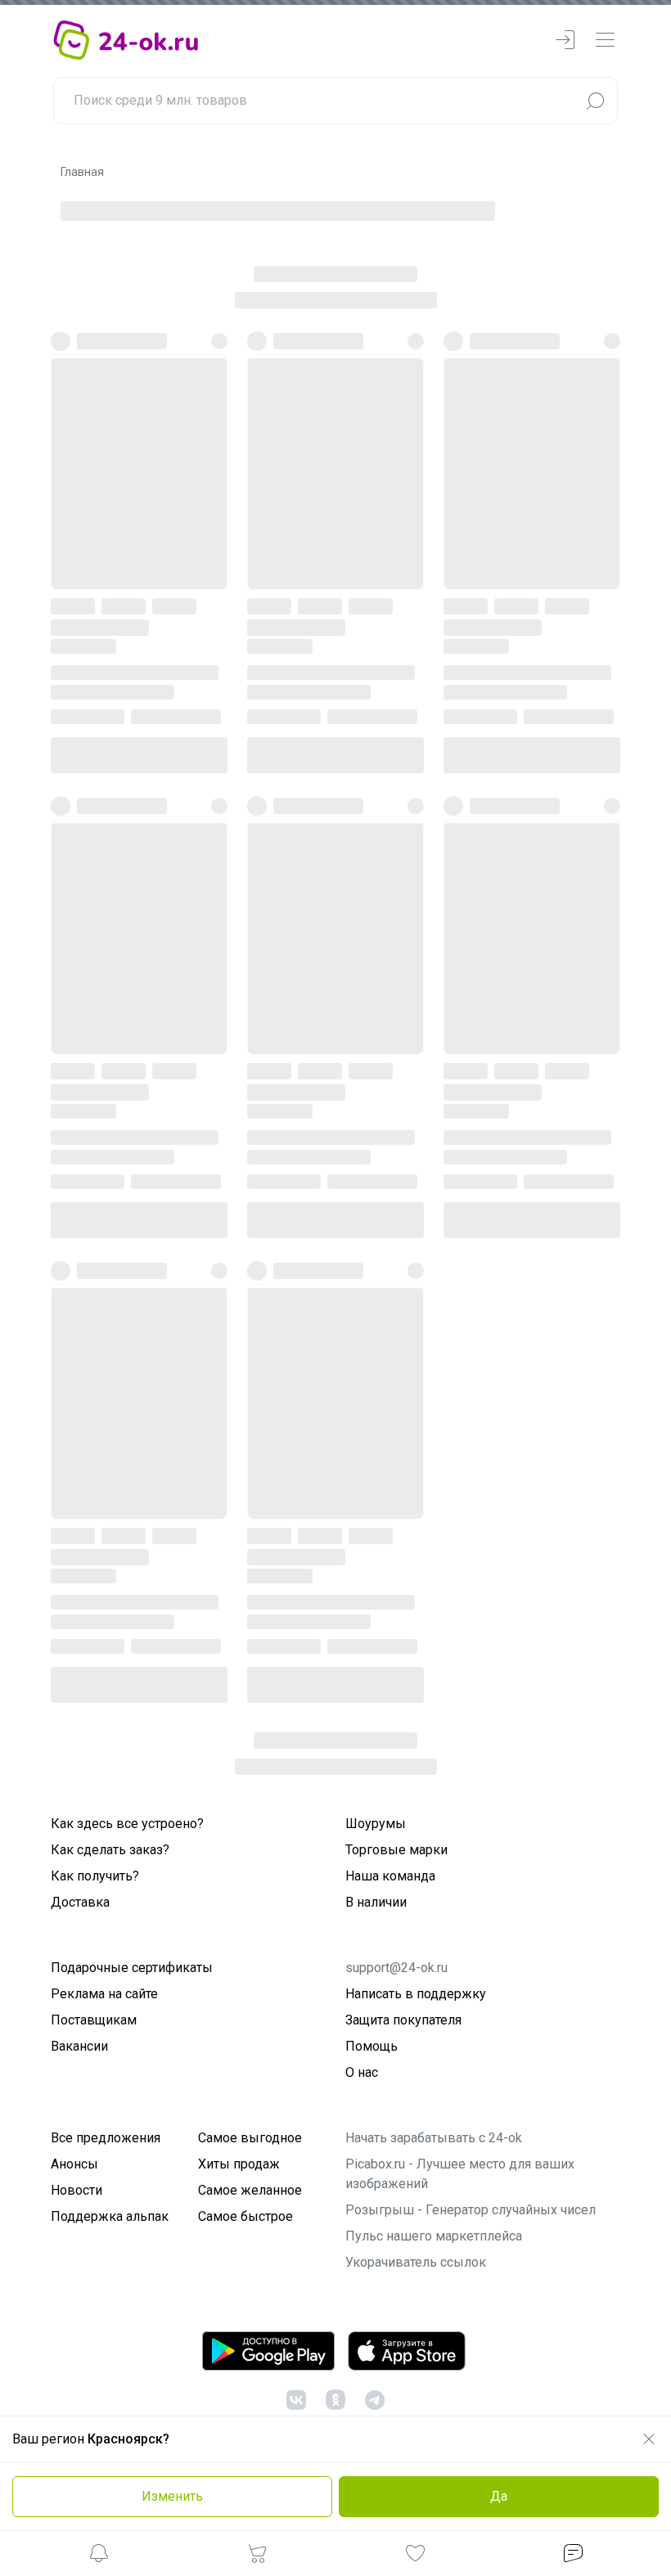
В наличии (376, 1902)
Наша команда (390, 1876)
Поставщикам (94, 2020)
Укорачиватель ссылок (416, 2262)
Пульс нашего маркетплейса (434, 2236)
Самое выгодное (250, 2138)
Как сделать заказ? (110, 1850)
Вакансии (79, 2046)
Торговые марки (396, 1850)
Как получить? (95, 1876)
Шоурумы (376, 1824)
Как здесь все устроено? (127, 1824)
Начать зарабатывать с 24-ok (434, 2138)
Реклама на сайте (104, 1994)
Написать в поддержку (416, 1994)
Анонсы (74, 2164)
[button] (99, 2556)
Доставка (80, 1902)
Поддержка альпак (110, 2216)
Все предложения (106, 2138)
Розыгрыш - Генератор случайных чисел (471, 2210)
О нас (362, 2072)
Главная (82, 172)
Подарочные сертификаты (132, 1968)
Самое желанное (250, 2190)
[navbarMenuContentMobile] (605, 41)
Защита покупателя (403, 2020)
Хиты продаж (239, 2164)
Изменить (172, 2496)
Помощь (372, 2046)
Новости (77, 2190)
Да (499, 2496)
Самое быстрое (245, 2216)
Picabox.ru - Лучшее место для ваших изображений (460, 2174)
